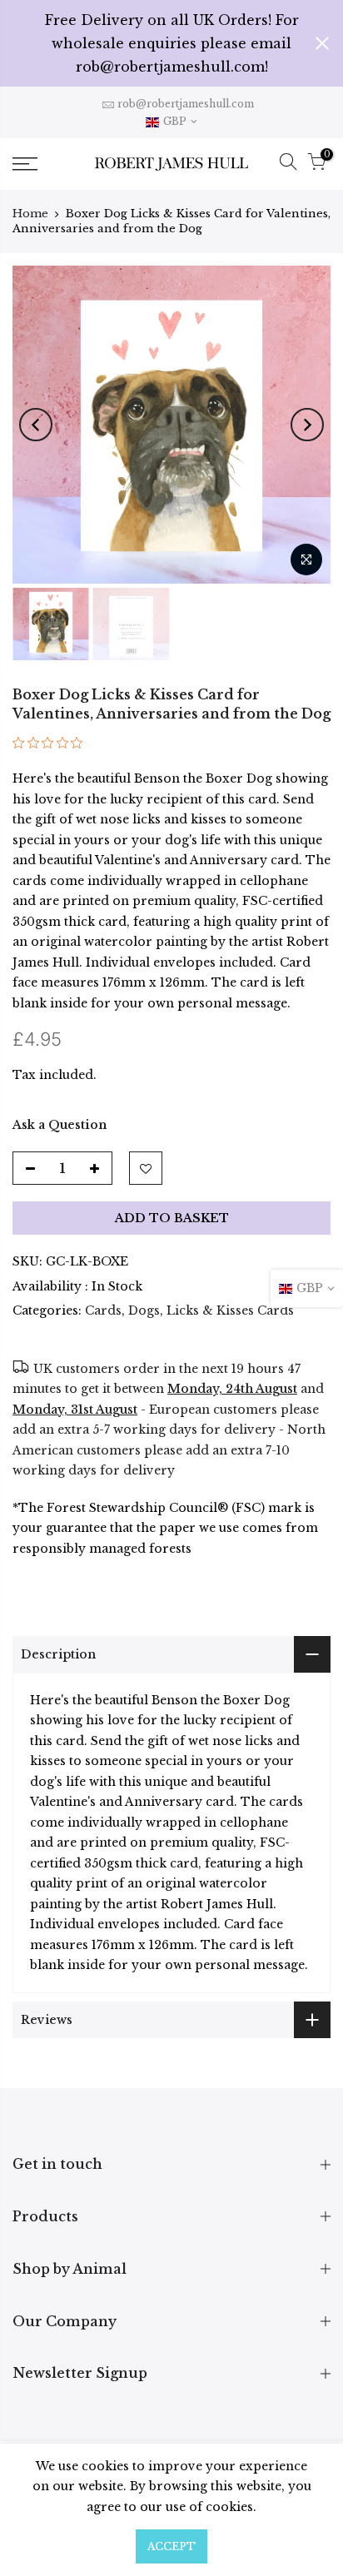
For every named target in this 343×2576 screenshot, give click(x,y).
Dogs (144, 1310)
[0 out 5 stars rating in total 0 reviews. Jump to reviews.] (52, 748)
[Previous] (36, 425)
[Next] (307, 425)
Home (30, 214)
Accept (171, 2546)
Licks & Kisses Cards (230, 1310)
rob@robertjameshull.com (186, 104)
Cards (103, 1310)
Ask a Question (60, 1125)
